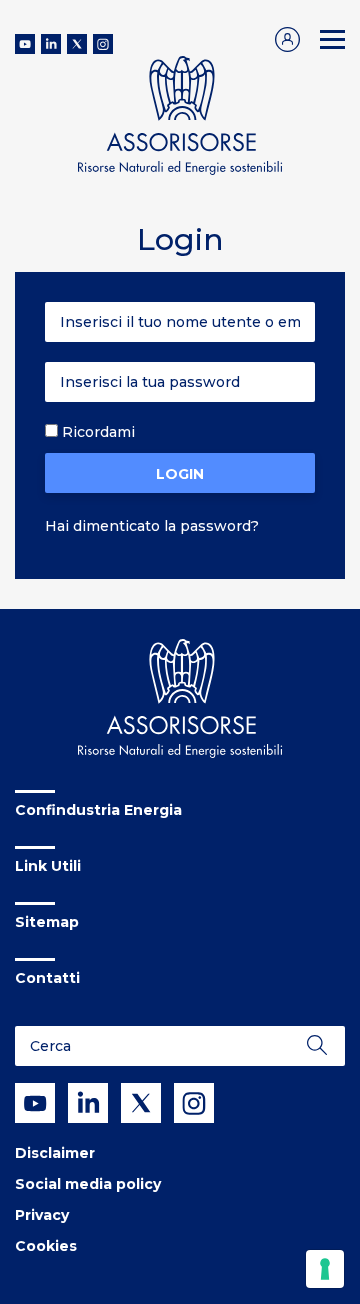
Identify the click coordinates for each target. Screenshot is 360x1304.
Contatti (47, 978)
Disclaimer (55, 1153)
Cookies (46, 1246)
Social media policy (88, 1184)
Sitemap (47, 922)
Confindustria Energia (98, 810)
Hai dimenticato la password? (152, 526)
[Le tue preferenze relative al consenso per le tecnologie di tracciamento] (325, 1269)
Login (180, 474)
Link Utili (48, 866)
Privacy (42, 1215)
